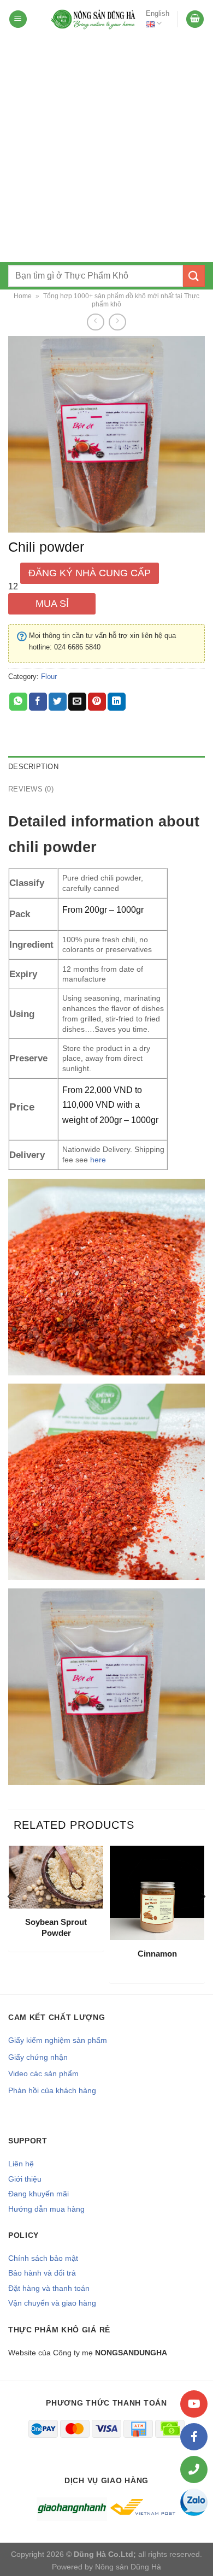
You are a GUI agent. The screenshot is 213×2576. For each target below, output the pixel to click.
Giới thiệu (25, 2179)
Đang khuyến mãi (39, 2194)
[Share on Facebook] (38, 702)
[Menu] (18, 19)
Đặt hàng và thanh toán (49, 2288)
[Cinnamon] (157, 1893)
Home (23, 296)
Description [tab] (33, 767)
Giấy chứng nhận (38, 2057)
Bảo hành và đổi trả (42, 2273)
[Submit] (194, 276)
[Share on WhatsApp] (18, 702)
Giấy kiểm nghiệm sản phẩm (58, 2040)
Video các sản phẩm (43, 2073)
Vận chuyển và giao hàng (52, 2303)
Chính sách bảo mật (43, 2258)
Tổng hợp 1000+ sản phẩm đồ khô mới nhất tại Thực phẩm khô (121, 300)
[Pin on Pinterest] (97, 702)
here (98, 1160)
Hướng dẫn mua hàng (46, 2209)
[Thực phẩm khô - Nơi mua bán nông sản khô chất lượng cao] (94, 19)
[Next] (203, 1919)
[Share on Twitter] (58, 702)
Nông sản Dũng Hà (128, 2567)
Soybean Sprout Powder (56, 1927)
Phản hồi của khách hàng (52, 2090)
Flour (49, 677)
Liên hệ (21, 2164)
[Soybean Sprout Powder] (56, 1877)
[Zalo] (194, 2502)
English (158, 13)
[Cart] (195, 19)
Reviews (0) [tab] (31, 789)
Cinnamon (157, 1954)
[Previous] (10, 1919)
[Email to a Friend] (77, 702)
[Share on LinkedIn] (117, 702)
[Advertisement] (106, 150)
